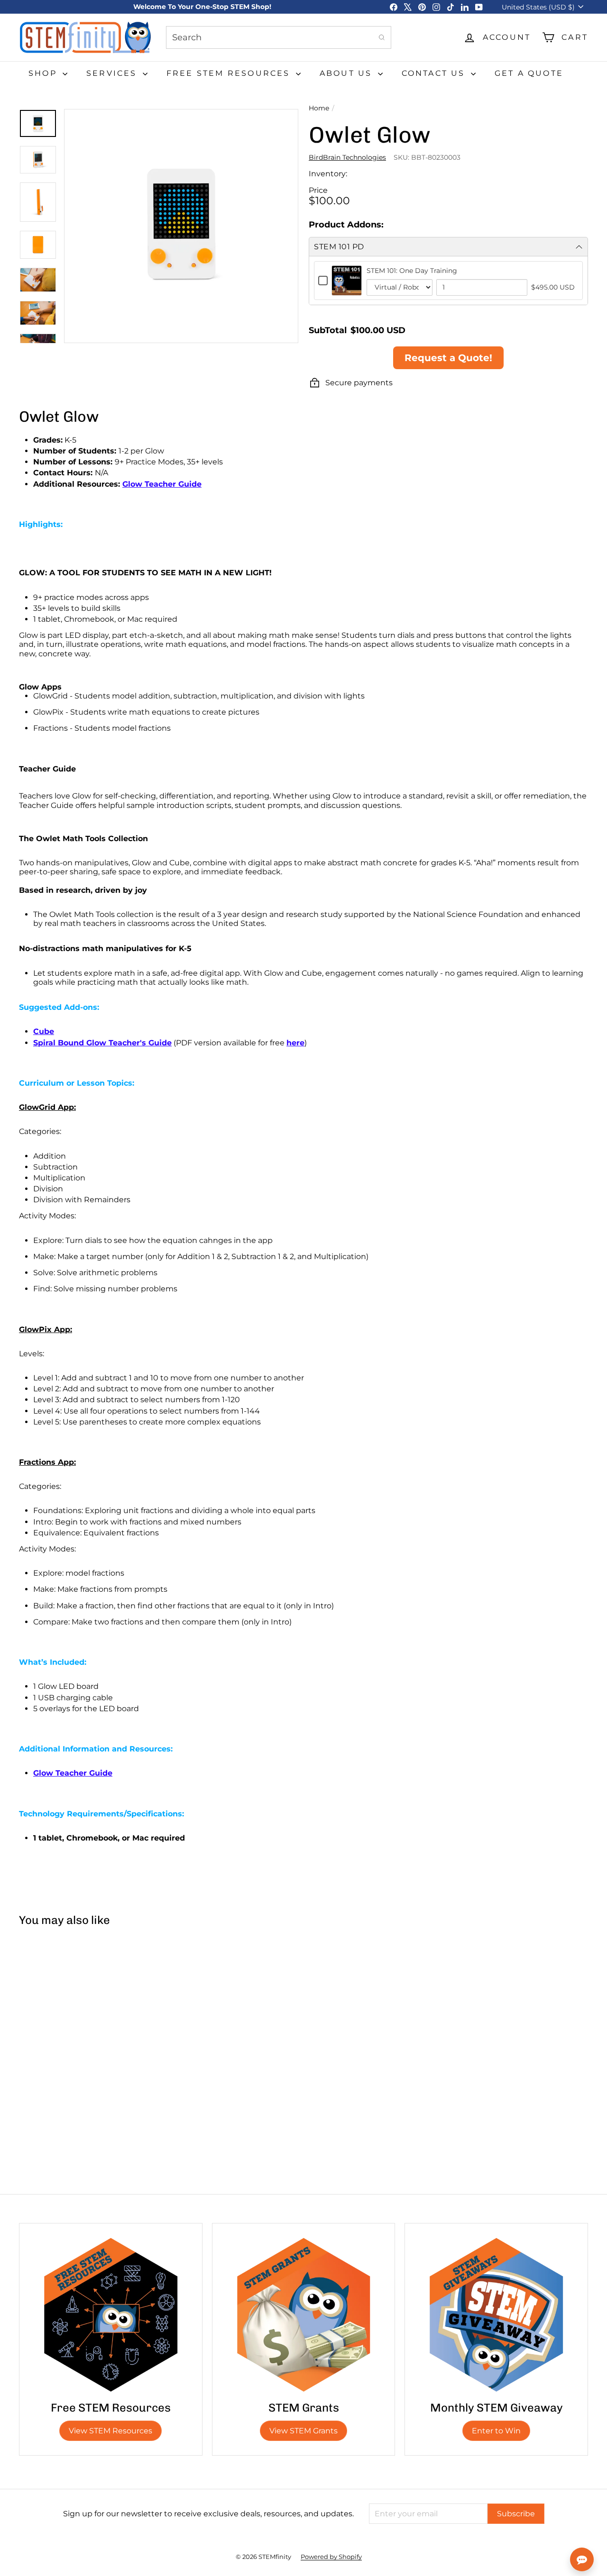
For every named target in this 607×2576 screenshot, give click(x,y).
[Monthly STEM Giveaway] (496, 2315)
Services (113, 73)
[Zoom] (181, 226)
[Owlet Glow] (66, 2013)
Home (319, 108)
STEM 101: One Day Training (412, 271)
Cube (44, 1031)
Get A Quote (529, 73)
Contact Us (435, 73)
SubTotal (328, 330)
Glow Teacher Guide (73, 1773)
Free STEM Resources (230, 73)
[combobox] (279, 37)
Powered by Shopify (331, 2557)
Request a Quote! (448, 358)
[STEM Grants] (304, 2315)
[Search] (382, 37)
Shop (44, 73)
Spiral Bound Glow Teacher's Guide (102, 1043)
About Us (348, 73)
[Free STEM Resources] (111, 2315)
